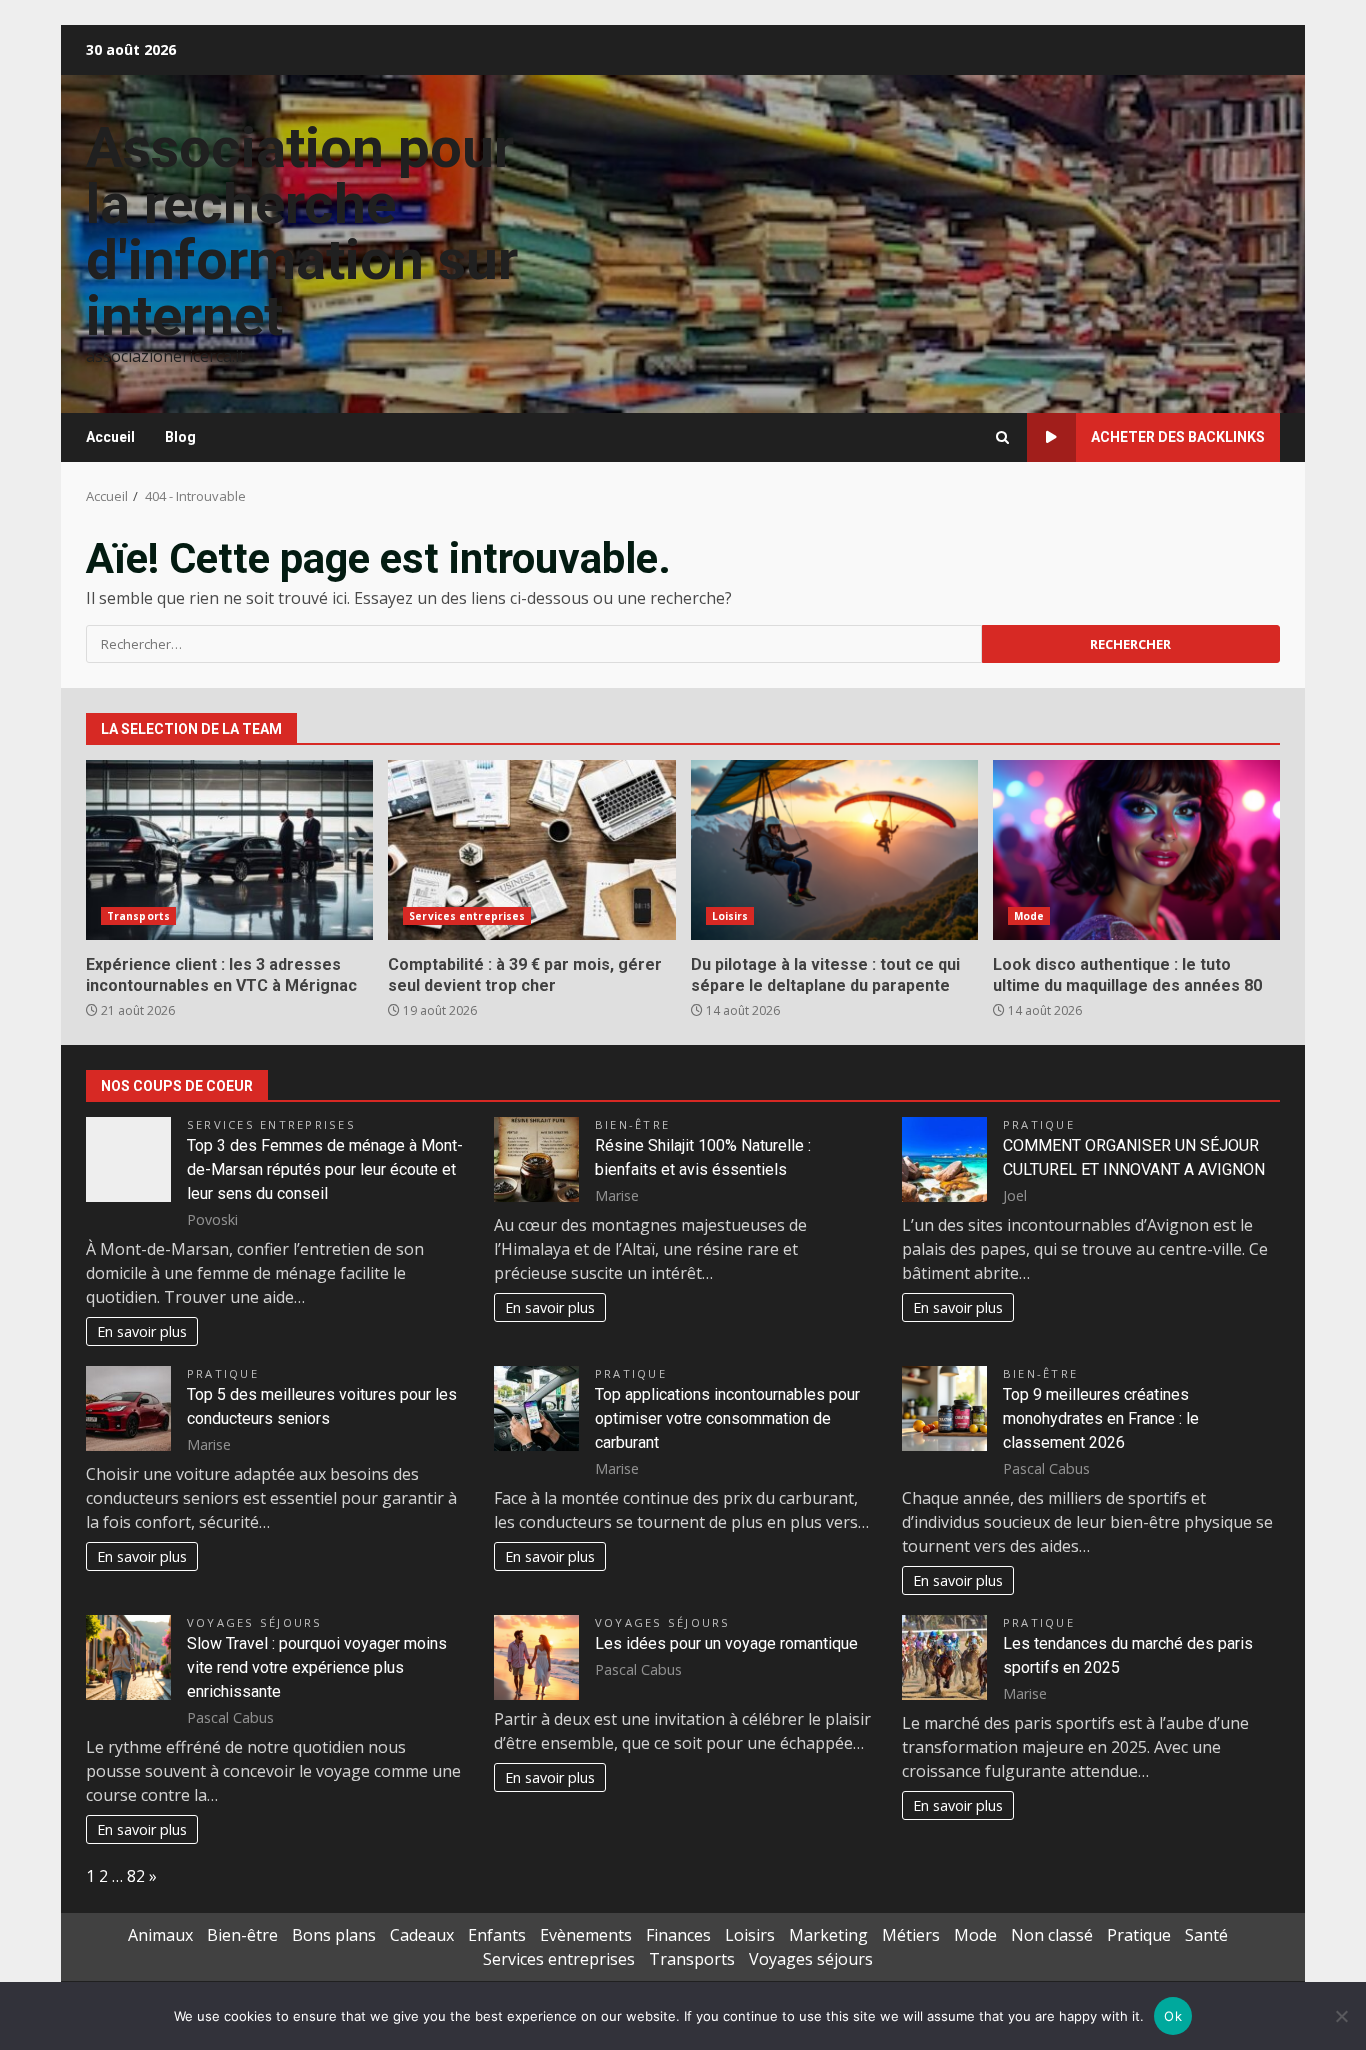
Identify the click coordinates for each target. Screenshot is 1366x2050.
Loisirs (730, 916)
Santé (1206, 1935)
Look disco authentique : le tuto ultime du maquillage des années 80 (1136, 850)
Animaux (160, 1935)
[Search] (1002, 437)
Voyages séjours (255, 1622)
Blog (180, 437)
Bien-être (632, 1124)
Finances (678, 1935)
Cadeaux (422, 1935)
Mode (1029, 916)
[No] (1341, 2016)
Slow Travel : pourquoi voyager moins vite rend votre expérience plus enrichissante (317, 1667)
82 (136, 1876)
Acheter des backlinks (1178, 437)
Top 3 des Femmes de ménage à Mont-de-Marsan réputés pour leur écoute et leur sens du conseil (325, 1169)
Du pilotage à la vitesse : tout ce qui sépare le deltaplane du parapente (834, 850)
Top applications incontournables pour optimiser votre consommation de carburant (727, 1418)
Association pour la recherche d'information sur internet (302, 232)
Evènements (586, 1935)
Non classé (1052, 1935)
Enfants (497, 1935)
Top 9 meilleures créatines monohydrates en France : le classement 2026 (1101, 1418)
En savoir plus (142, 1331)
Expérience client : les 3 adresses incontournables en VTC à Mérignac (229, 850)
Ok (1173, 2016)
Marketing (828, 1935)
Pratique (1039, 1124)
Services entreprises (467, 916)
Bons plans (334, 1935)
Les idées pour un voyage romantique (726, 1643)
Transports (138, 916)
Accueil (110, 437)
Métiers (911, 1935)
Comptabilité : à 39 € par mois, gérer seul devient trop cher (531, 850)
